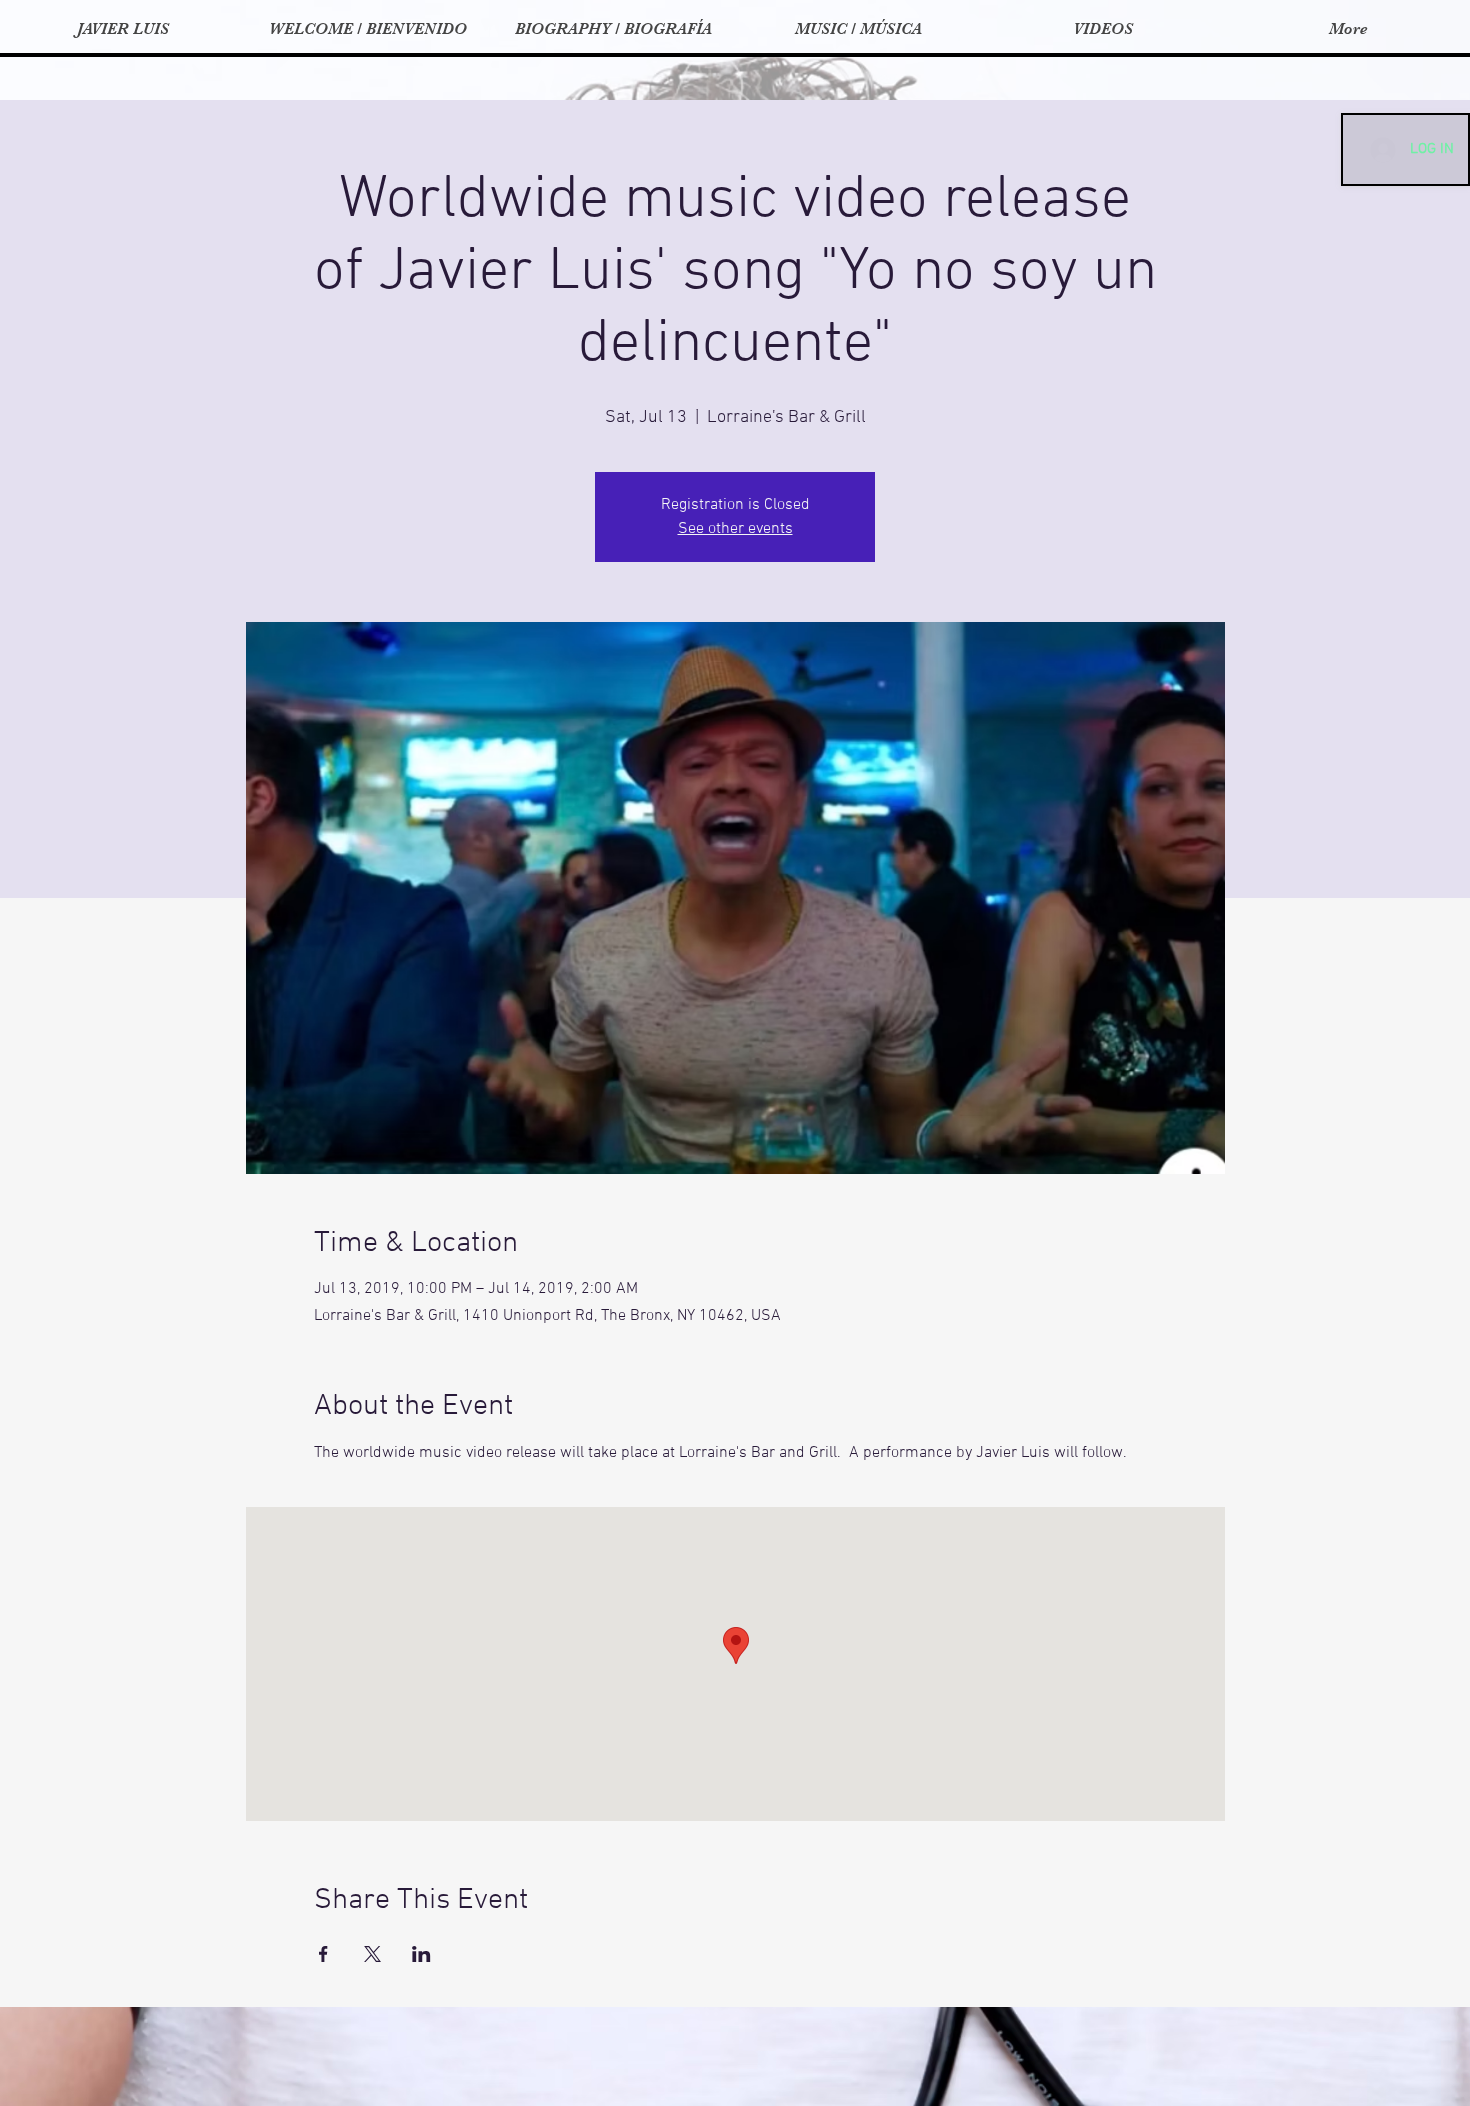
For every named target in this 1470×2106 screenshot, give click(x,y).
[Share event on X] (372, 1954)
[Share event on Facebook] (323, 1954)
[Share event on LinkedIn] (421, 1954)
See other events (735, 529)
